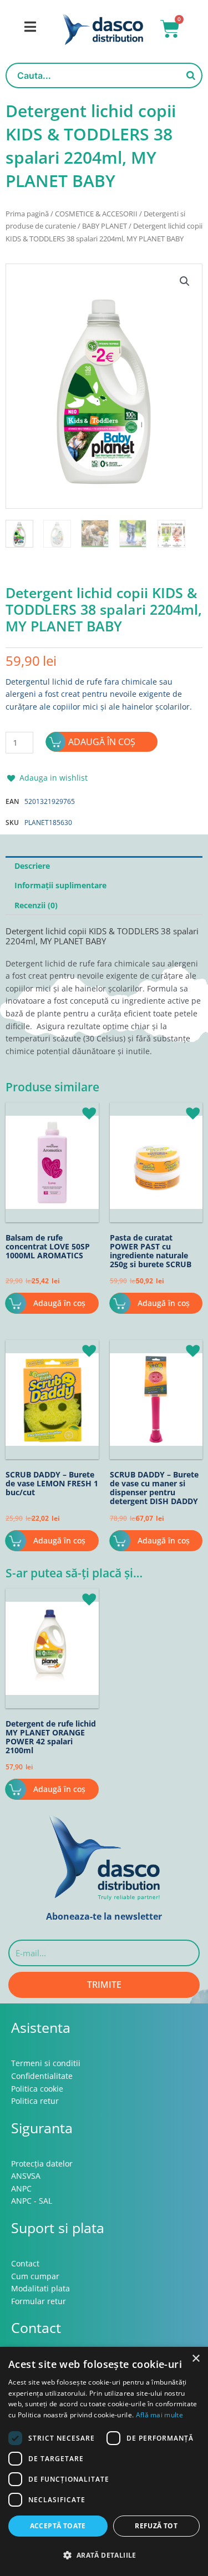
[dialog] (104, 2461)
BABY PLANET (105, 226)
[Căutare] (191, 75)
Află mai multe (159, 2415)
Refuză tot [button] (156, 2526)
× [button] (196, 2359)
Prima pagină (27, 214)
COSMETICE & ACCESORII (96, 214)
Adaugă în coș (102, 742)
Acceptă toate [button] (58, 2526)
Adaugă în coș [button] (59, 1303)
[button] (185, 281)
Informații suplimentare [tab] (60, 885)
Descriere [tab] (32, 866)
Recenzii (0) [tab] (36, 905)
